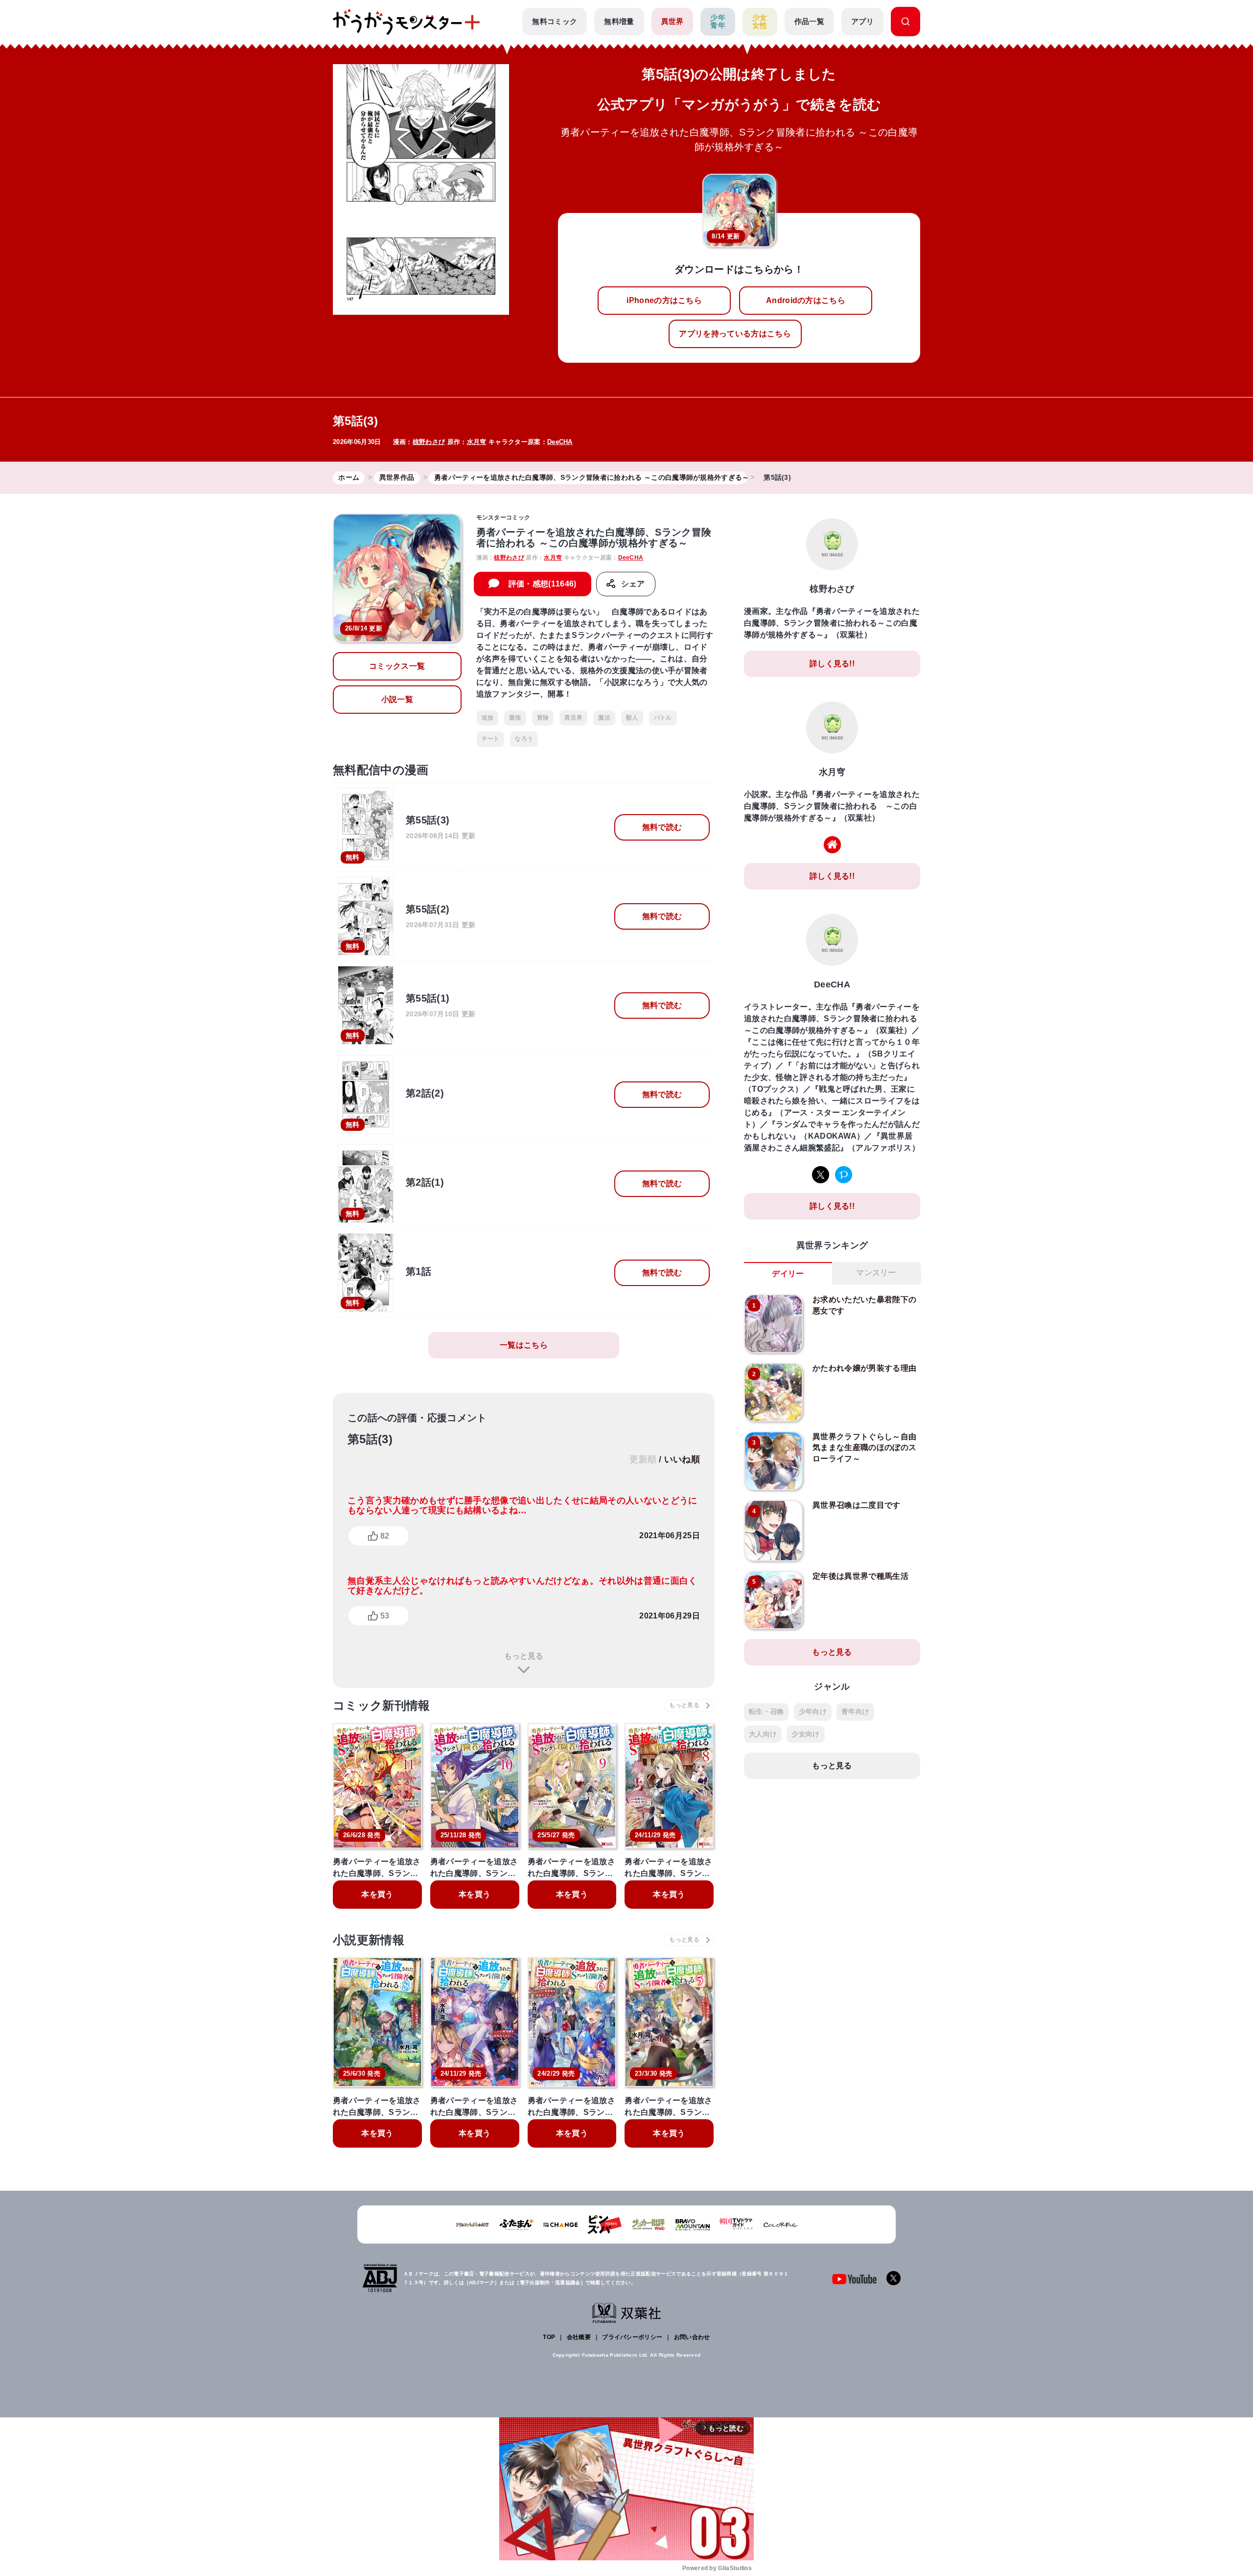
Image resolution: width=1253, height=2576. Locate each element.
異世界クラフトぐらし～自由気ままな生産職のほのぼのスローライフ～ (864, 1448)
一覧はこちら (524, 1345)
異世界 (673, 21)
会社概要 (579, 2337)
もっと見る (524, 1656)
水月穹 (477, 442)
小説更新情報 (369, 1940)
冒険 (543, 718)
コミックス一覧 (397, 666)
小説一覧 (397, 699)
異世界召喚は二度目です (857, 1505)
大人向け (763, 1734)
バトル (663, 718)
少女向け (805, 1734)
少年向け (813, 1711)
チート (491, 739)
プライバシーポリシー (632, 2337)
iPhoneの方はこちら (664, 300)
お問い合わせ (692, 2337)
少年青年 (718, 22)
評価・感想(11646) (543, 584)
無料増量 (619, 21)
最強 (515, 718)
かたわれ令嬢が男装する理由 (864, 1368)
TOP (549, 2337)
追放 (488, 718)
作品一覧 (809, 21)
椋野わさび (429, 442)
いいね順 (682, 1459)
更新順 (643, 1459)
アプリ (862, 21)
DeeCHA (560, 442)
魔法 (604, 718)
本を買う (377, 1894)
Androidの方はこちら (806, 300)
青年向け (855, 1711)
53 (385, 1616)
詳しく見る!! (832, 664)
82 (385, 1536)
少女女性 (760, 22)
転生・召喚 (766, 1711)
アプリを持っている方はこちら (735, 334)
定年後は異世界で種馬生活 (860, 1576)
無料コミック (555, 21)
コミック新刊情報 (382, 1705)
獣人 (632, 718)
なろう (524, 739)
